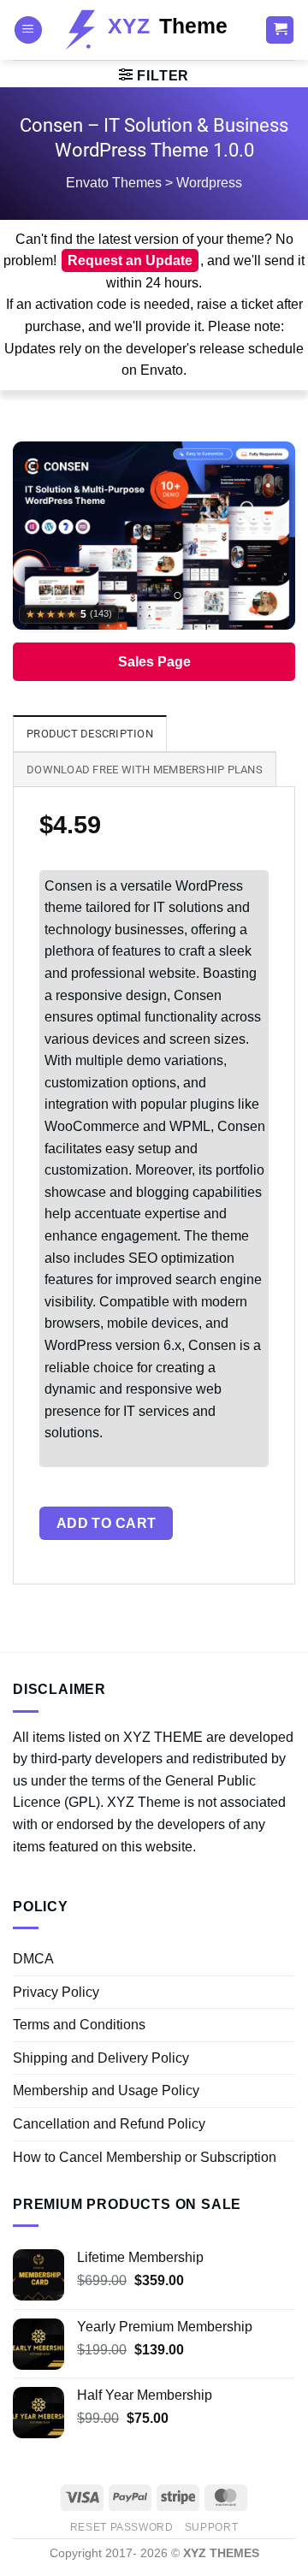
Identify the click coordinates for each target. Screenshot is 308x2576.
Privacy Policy (56, 1992)
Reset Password (122, 2527)
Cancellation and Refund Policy (109, 2124)
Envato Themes (114, 183)
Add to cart (107, 1523)
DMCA (33, 1959)
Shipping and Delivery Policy (101, 2058)
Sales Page (154, 662)
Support (211, 2527)
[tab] (90, 733)
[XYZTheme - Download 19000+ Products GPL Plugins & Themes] (154, 30)
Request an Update (130, 261)
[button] (28, 30)
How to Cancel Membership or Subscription (145, 2157)
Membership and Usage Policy (106, 2090)
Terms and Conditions (79, 2025)
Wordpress (209, 183)
